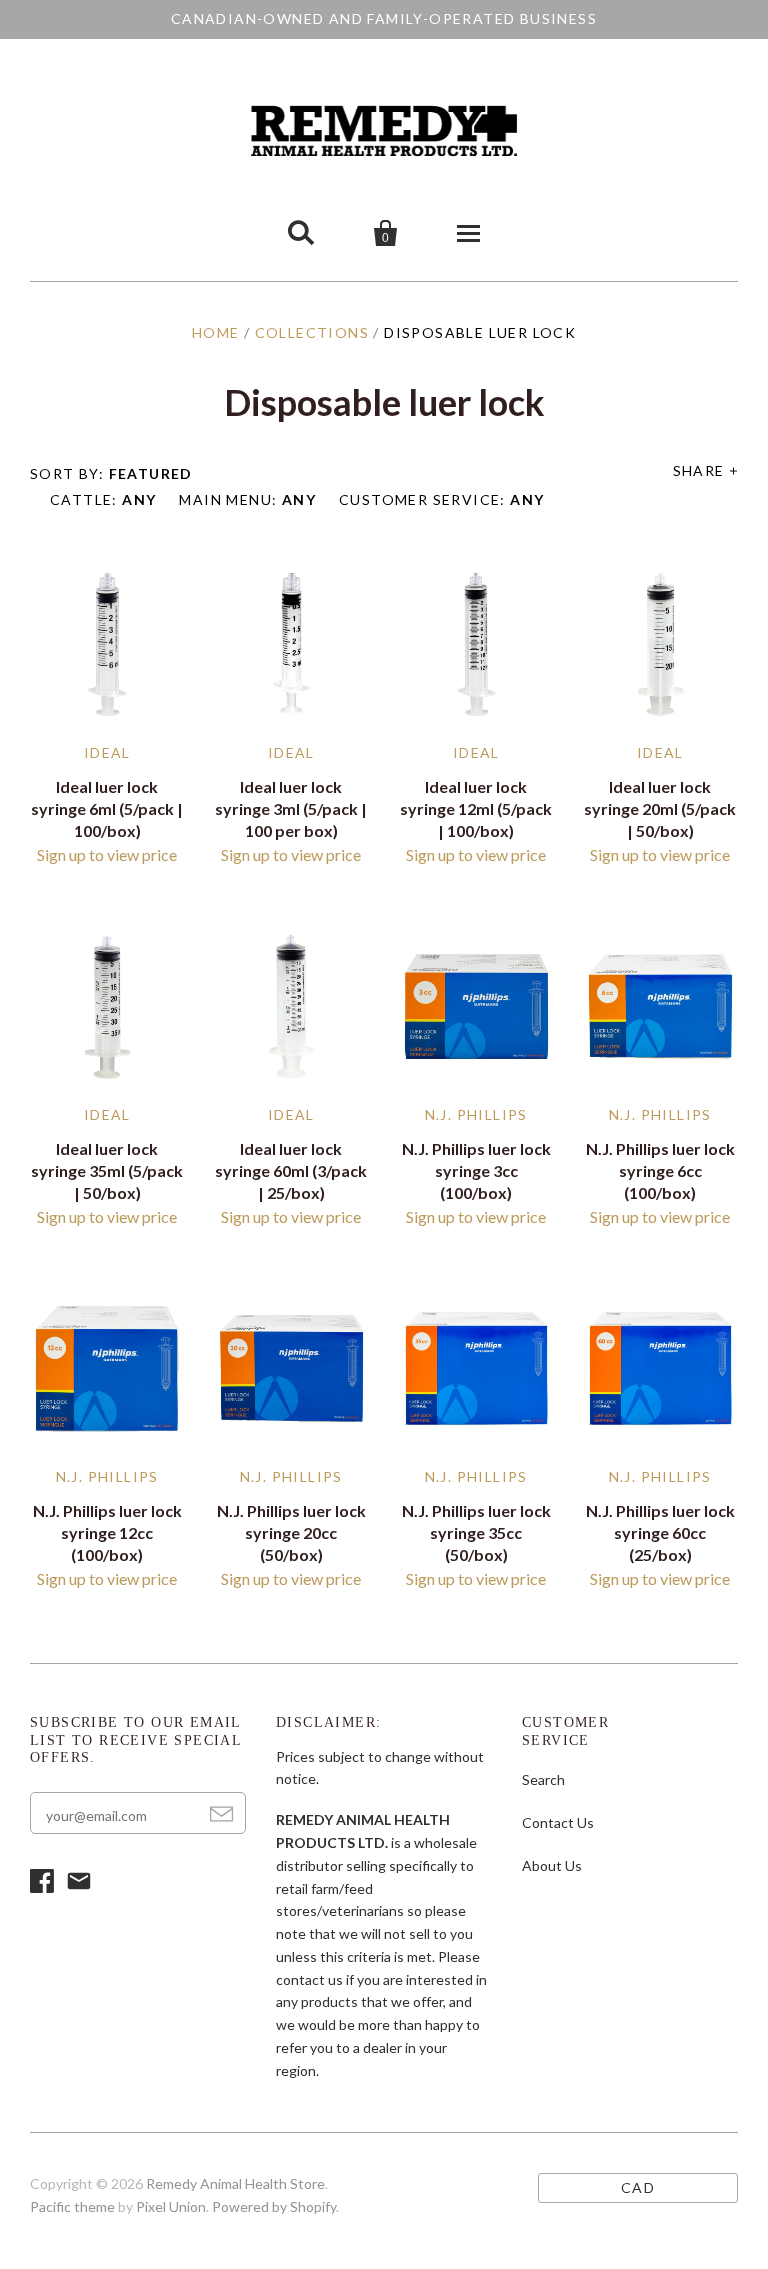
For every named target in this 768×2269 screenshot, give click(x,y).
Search (543, 1779)
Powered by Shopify (274, 2206)
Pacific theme (72, 2206)
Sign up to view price (107, 854)
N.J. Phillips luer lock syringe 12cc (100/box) (107, 1532)
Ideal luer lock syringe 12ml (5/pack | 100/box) (476, 808)
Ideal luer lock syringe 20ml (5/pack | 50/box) (660, 808)
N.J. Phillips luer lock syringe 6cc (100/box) (660, 1170)
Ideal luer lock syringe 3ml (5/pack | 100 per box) (291, 808)
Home (216, 332)
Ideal (107, 752)
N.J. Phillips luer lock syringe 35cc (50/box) (476, 1532)
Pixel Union (171, 2206)
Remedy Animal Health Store (235, 2183)
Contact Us (558, 1822)
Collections (312, 332)
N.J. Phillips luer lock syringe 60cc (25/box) (660, 1532)
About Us (552, 1865)
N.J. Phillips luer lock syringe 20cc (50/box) (291, 1532)
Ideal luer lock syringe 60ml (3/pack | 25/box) (291, 1170)
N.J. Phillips (476, 1114)
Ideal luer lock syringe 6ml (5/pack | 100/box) (107, 808)
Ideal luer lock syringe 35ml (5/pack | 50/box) (107, 1170)
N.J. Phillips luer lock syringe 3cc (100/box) (476, 1170)
